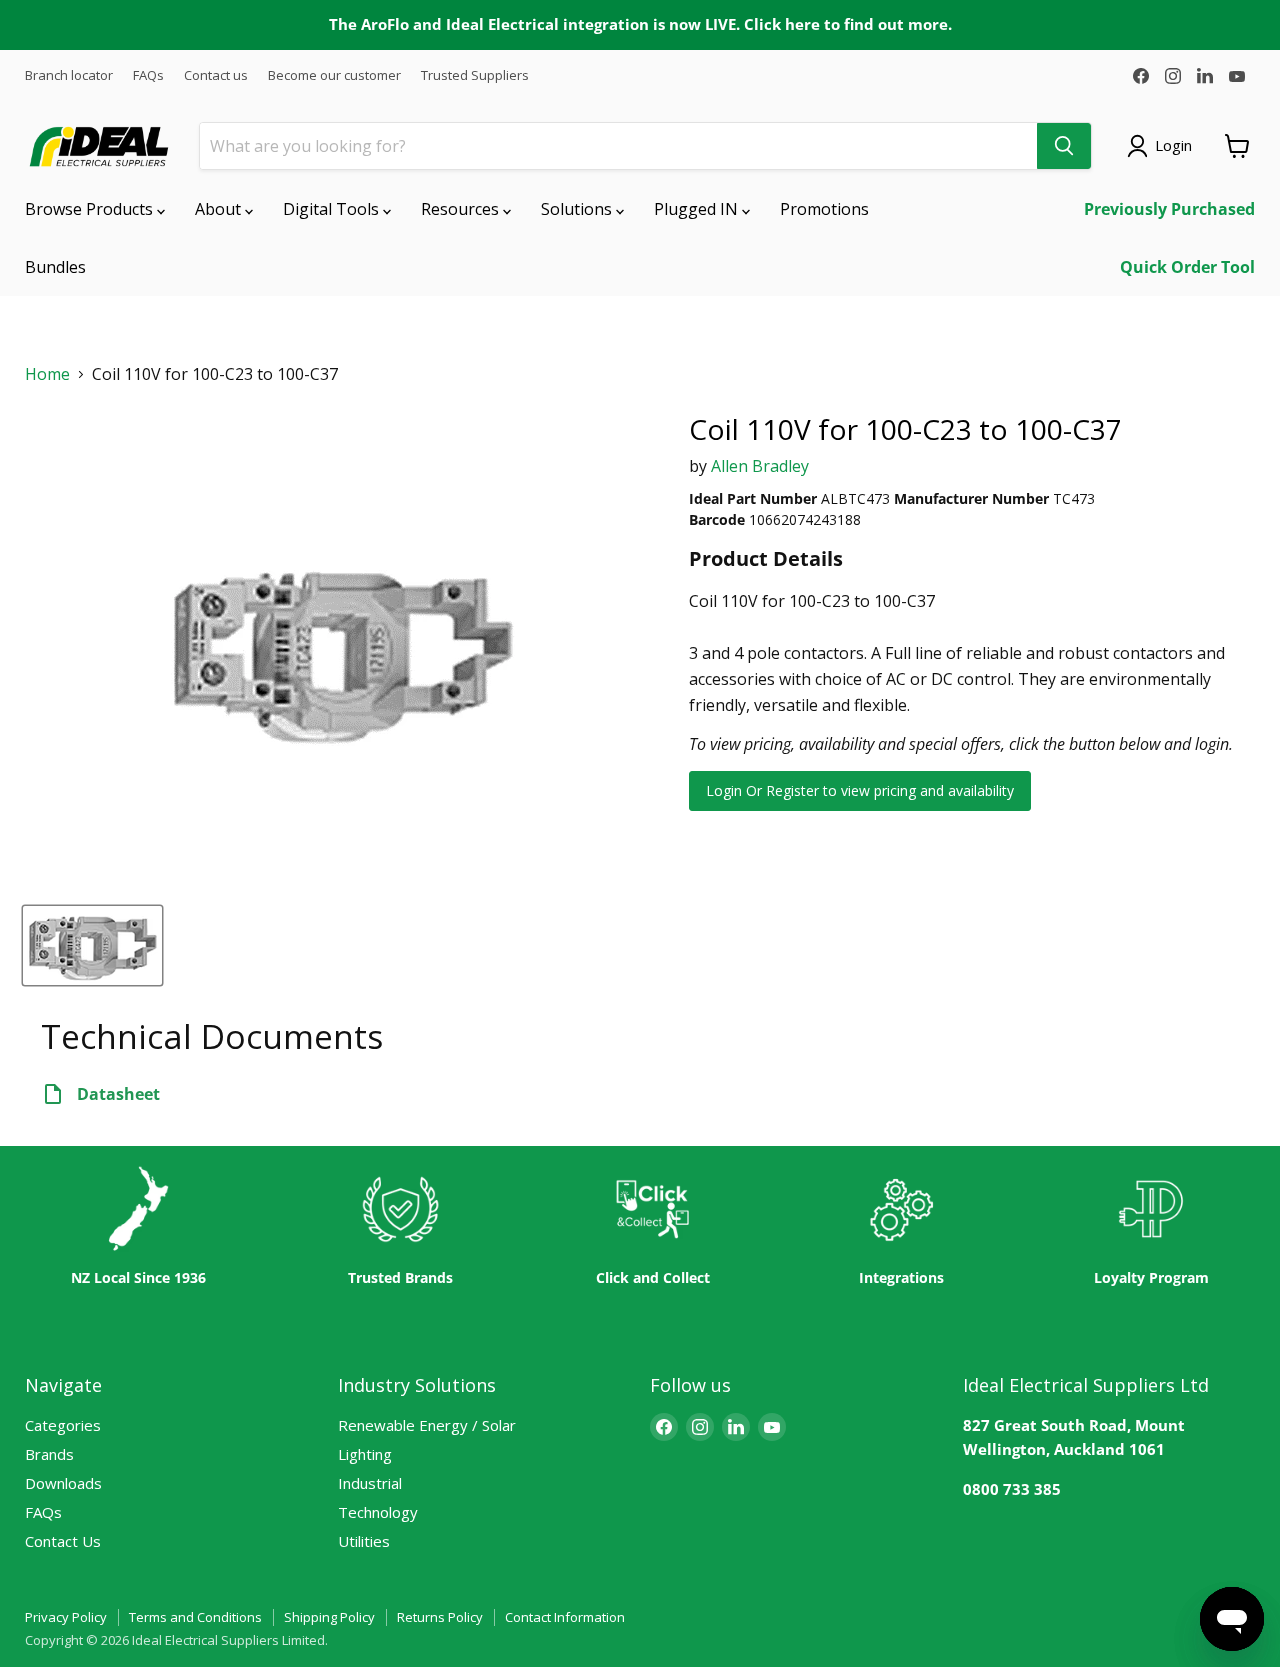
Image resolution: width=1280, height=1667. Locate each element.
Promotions (824, 209)
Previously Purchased (1169, 209)
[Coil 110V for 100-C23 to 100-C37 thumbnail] (92, 945)
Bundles (55, 267)
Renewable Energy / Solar (427, 1425)
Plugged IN (698, 209)
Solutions (578, 209)
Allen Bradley (760, 466)
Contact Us (63, 1541)
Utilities (364, 1541)
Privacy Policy (66, 1617)
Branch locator (69, 75)
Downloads (63, 1483)
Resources (462, 209)
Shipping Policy (329, 1617)
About (220, 209)
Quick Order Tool (1187, 267)
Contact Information (565, 1617)
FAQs (148, 75)
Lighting (365, 1454)
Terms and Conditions (195, 1617)
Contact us (216, 75)
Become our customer (334, 75)
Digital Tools (333, 209)
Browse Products (91, 209)
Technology (378, 1512)
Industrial (370, 1483)
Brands (49, 1454)
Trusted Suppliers (475, 75)
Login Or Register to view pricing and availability (860, 790)
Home (47, 374)
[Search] (1064, 146)
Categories (63, 1425)
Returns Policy (440, 1617)
